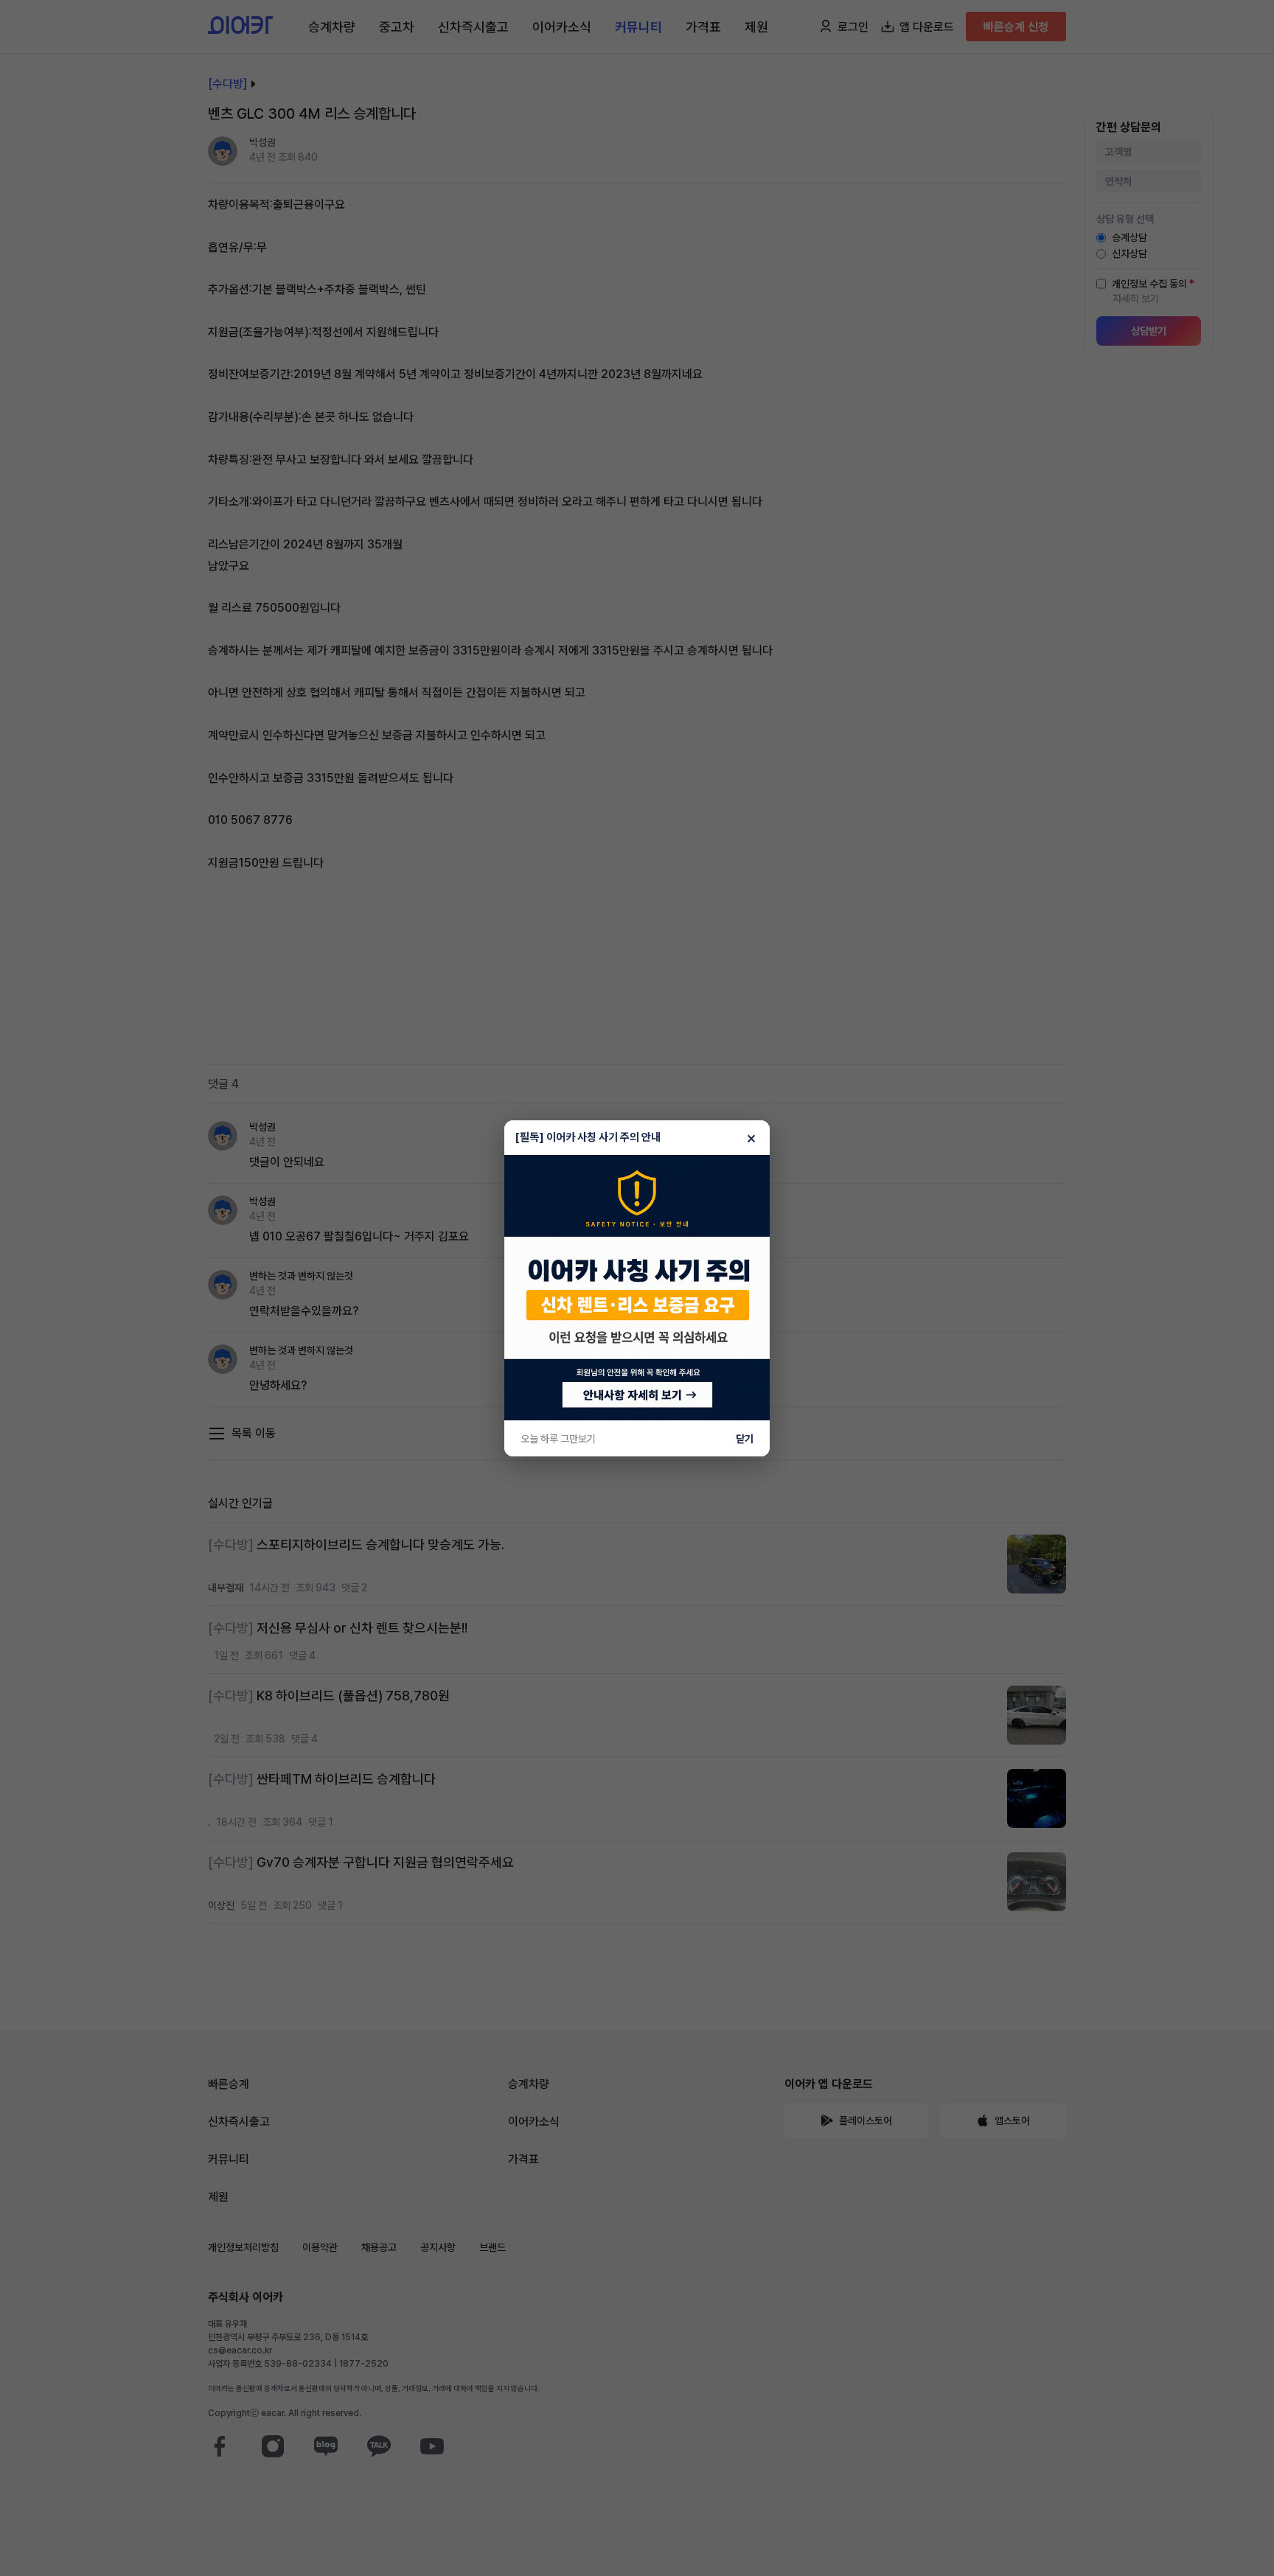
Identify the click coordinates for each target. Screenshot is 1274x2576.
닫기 (745, 1439)
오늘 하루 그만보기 (558, 1439)
